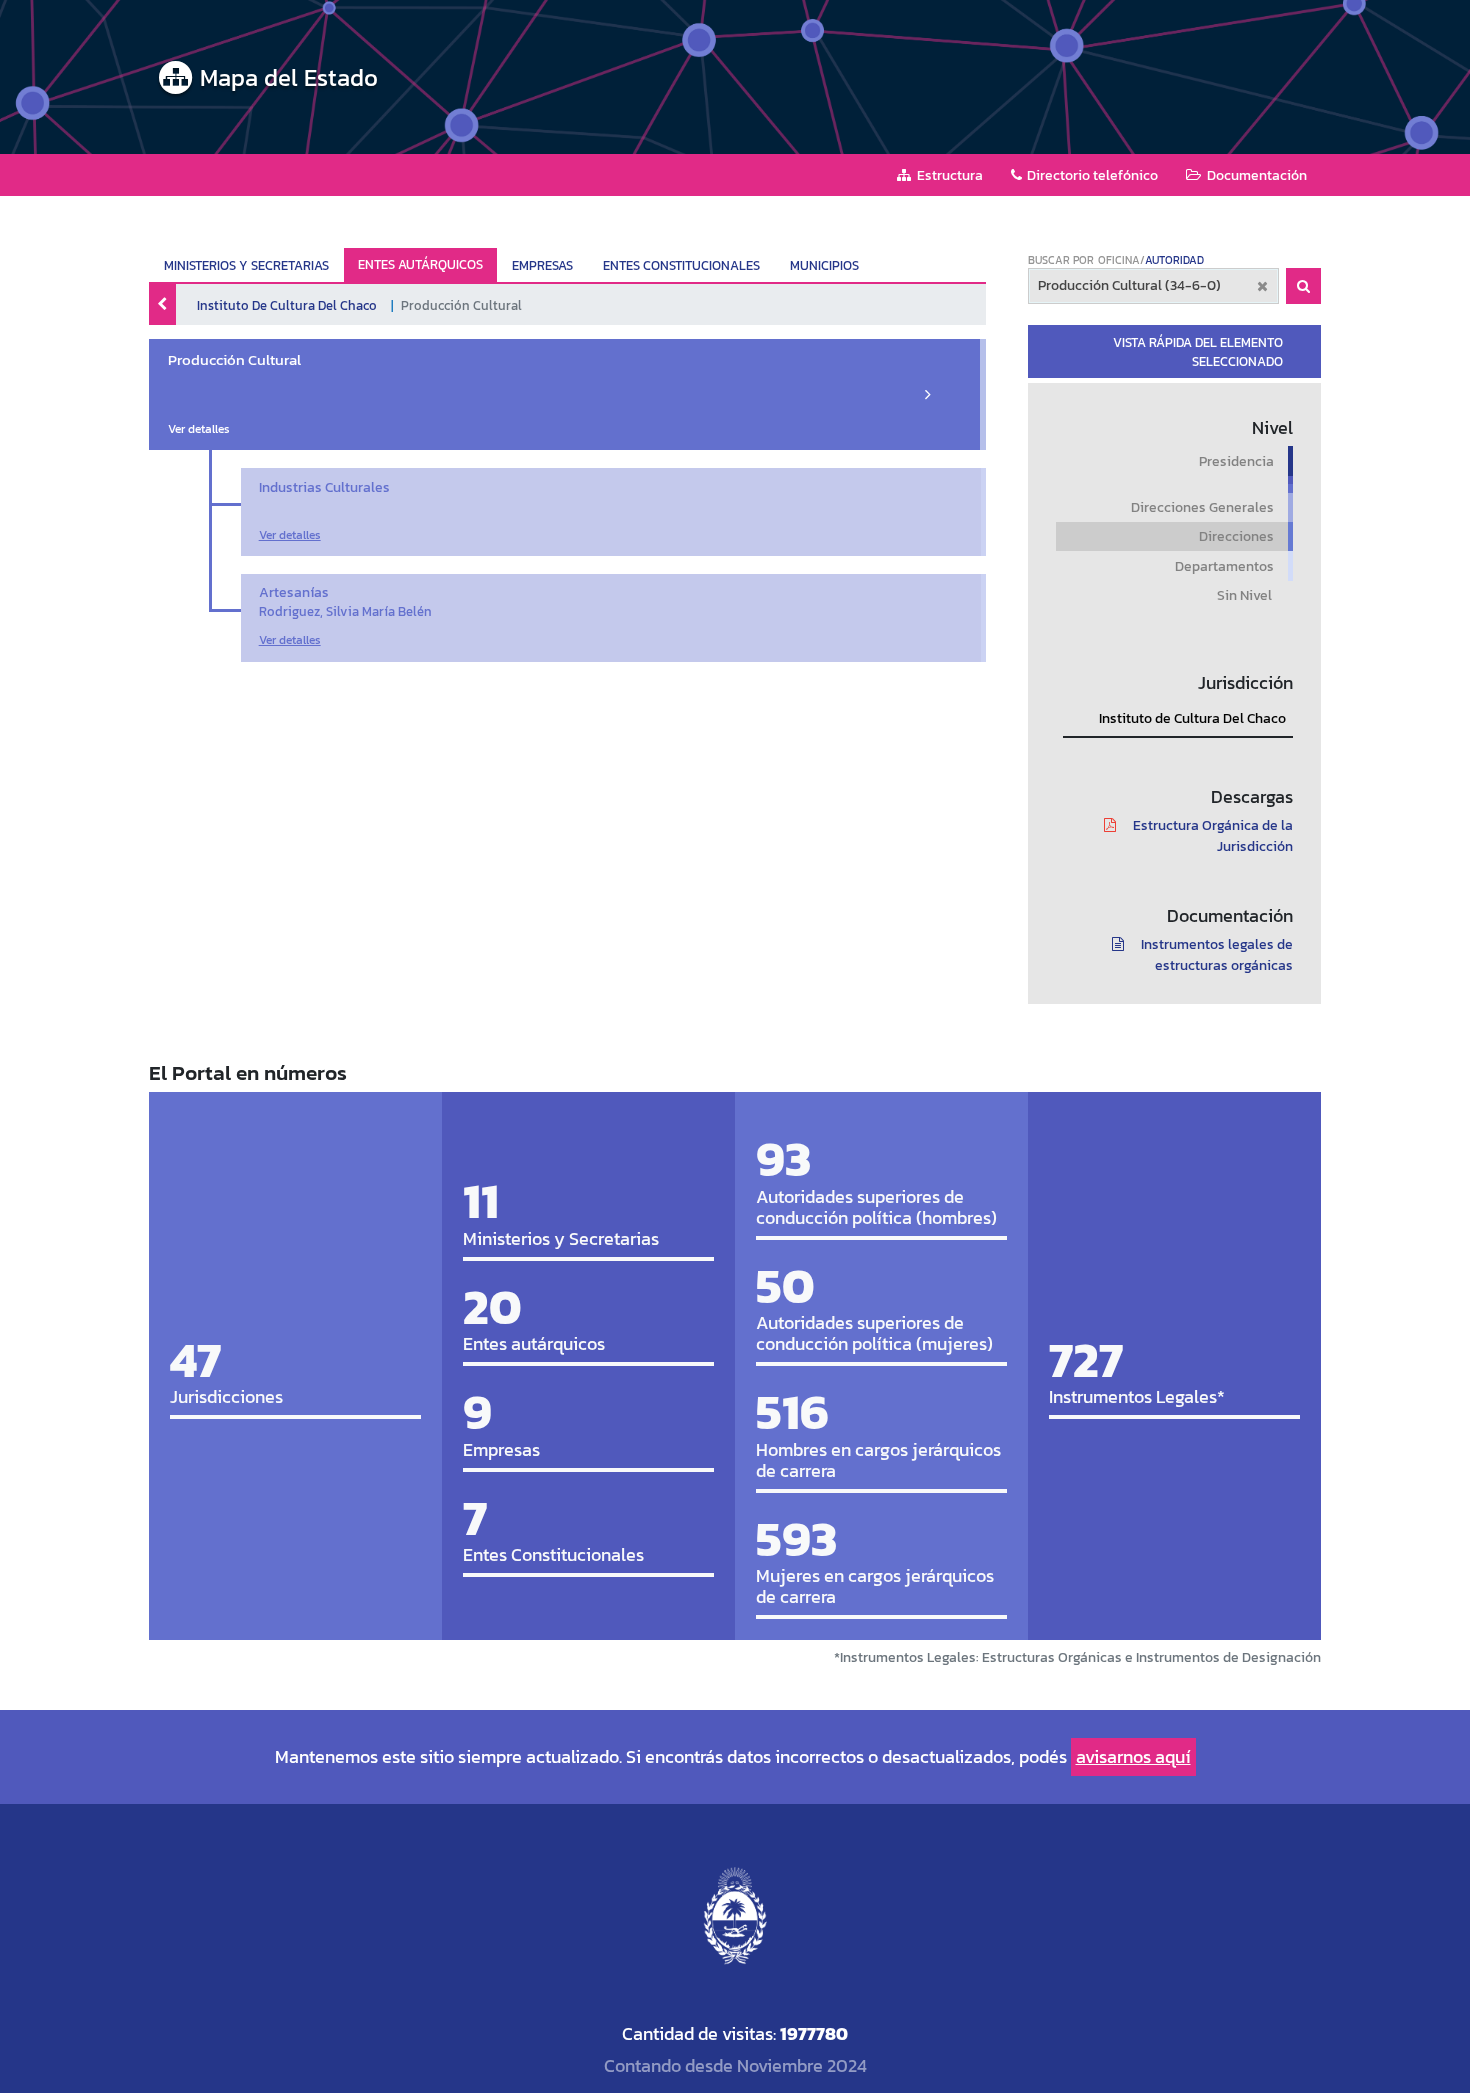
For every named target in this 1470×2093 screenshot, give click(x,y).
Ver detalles (199, 429)
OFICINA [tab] (1119, 260)
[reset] (1262, 286)
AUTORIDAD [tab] (1174, 260)
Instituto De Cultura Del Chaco (287, 305)
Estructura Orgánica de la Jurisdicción (1211, 836)
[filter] (1303, 286)
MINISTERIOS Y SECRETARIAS (246, 265)
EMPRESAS (542, 265)
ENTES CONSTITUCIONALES (681, 265)
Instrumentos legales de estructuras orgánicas (1215, 955)
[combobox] (1153, 286)
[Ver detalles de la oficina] (928, 395)
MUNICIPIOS (824, 265)
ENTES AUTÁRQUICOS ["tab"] (420, 264)
